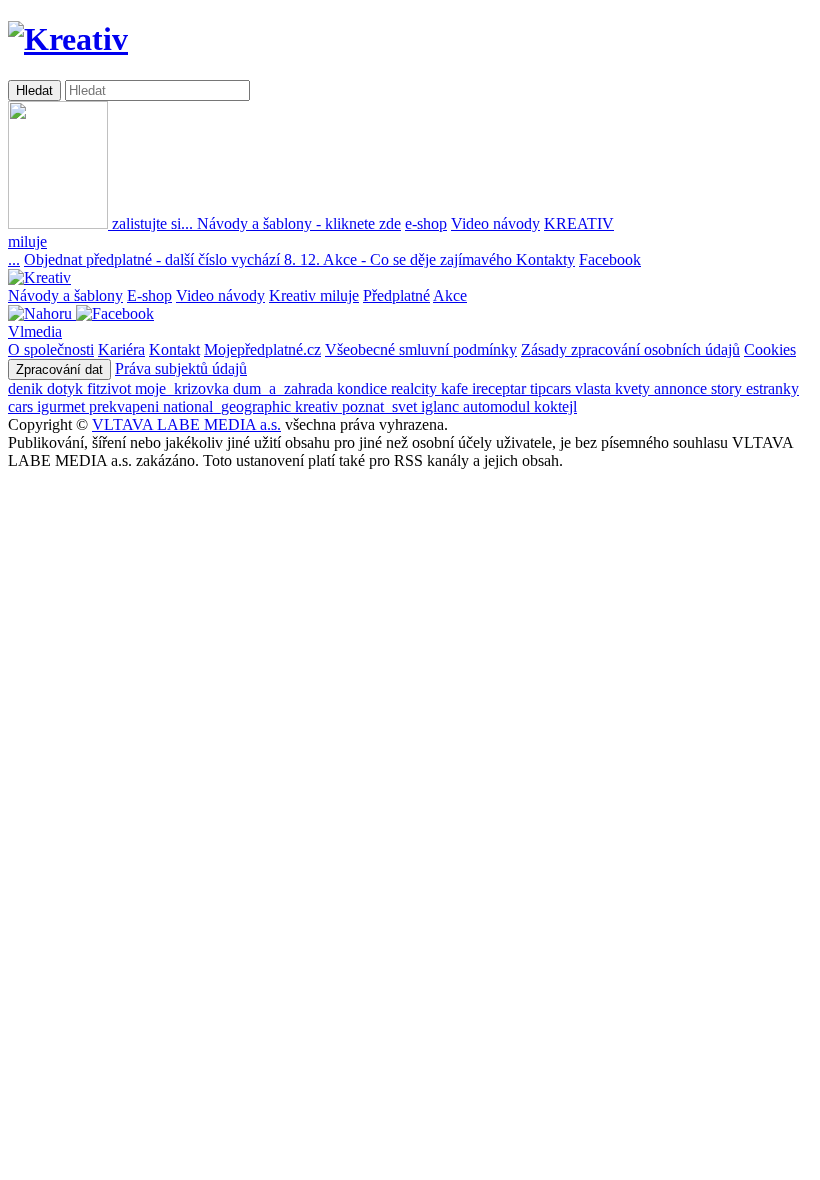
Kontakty (545, 259)
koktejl (555, 406)
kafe (456, 388)
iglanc (442, 406)
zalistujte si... (152, 223)
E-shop (149, 295)
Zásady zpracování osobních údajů (630, 349)
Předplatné (396, 295)
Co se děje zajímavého (419, 259)
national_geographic (229, 406)
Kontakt (174, 349)
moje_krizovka (184, 388)
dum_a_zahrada (285, 388)
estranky (772, 388)
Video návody (495, 223)
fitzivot (111, 388)
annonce (682, 388)
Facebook (610, 259)
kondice (364, 388)
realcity (416, 388)
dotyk (67, 388)
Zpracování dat (59, 369)
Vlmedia (35, 331)
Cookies (770, 349)
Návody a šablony (65, 295)
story (728, 388)
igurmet (63, 406)
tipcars (552, 388)
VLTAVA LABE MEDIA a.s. (186, 424)
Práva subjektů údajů (181, 368)
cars (22, 406)
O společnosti (51, 349)
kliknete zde (299, 223)
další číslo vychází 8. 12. (173, 259)
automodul (498, 406)
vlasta (595, 388)
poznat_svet (381, 406)
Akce (450, 295)
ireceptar (501, 388)
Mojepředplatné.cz (262, 349)
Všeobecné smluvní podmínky (421, 349)
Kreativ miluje (314, 295)
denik (27, 388)
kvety (634, 388)
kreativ (318, 406)
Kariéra (121, 349)
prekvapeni (126, 406)
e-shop (426, 223)
